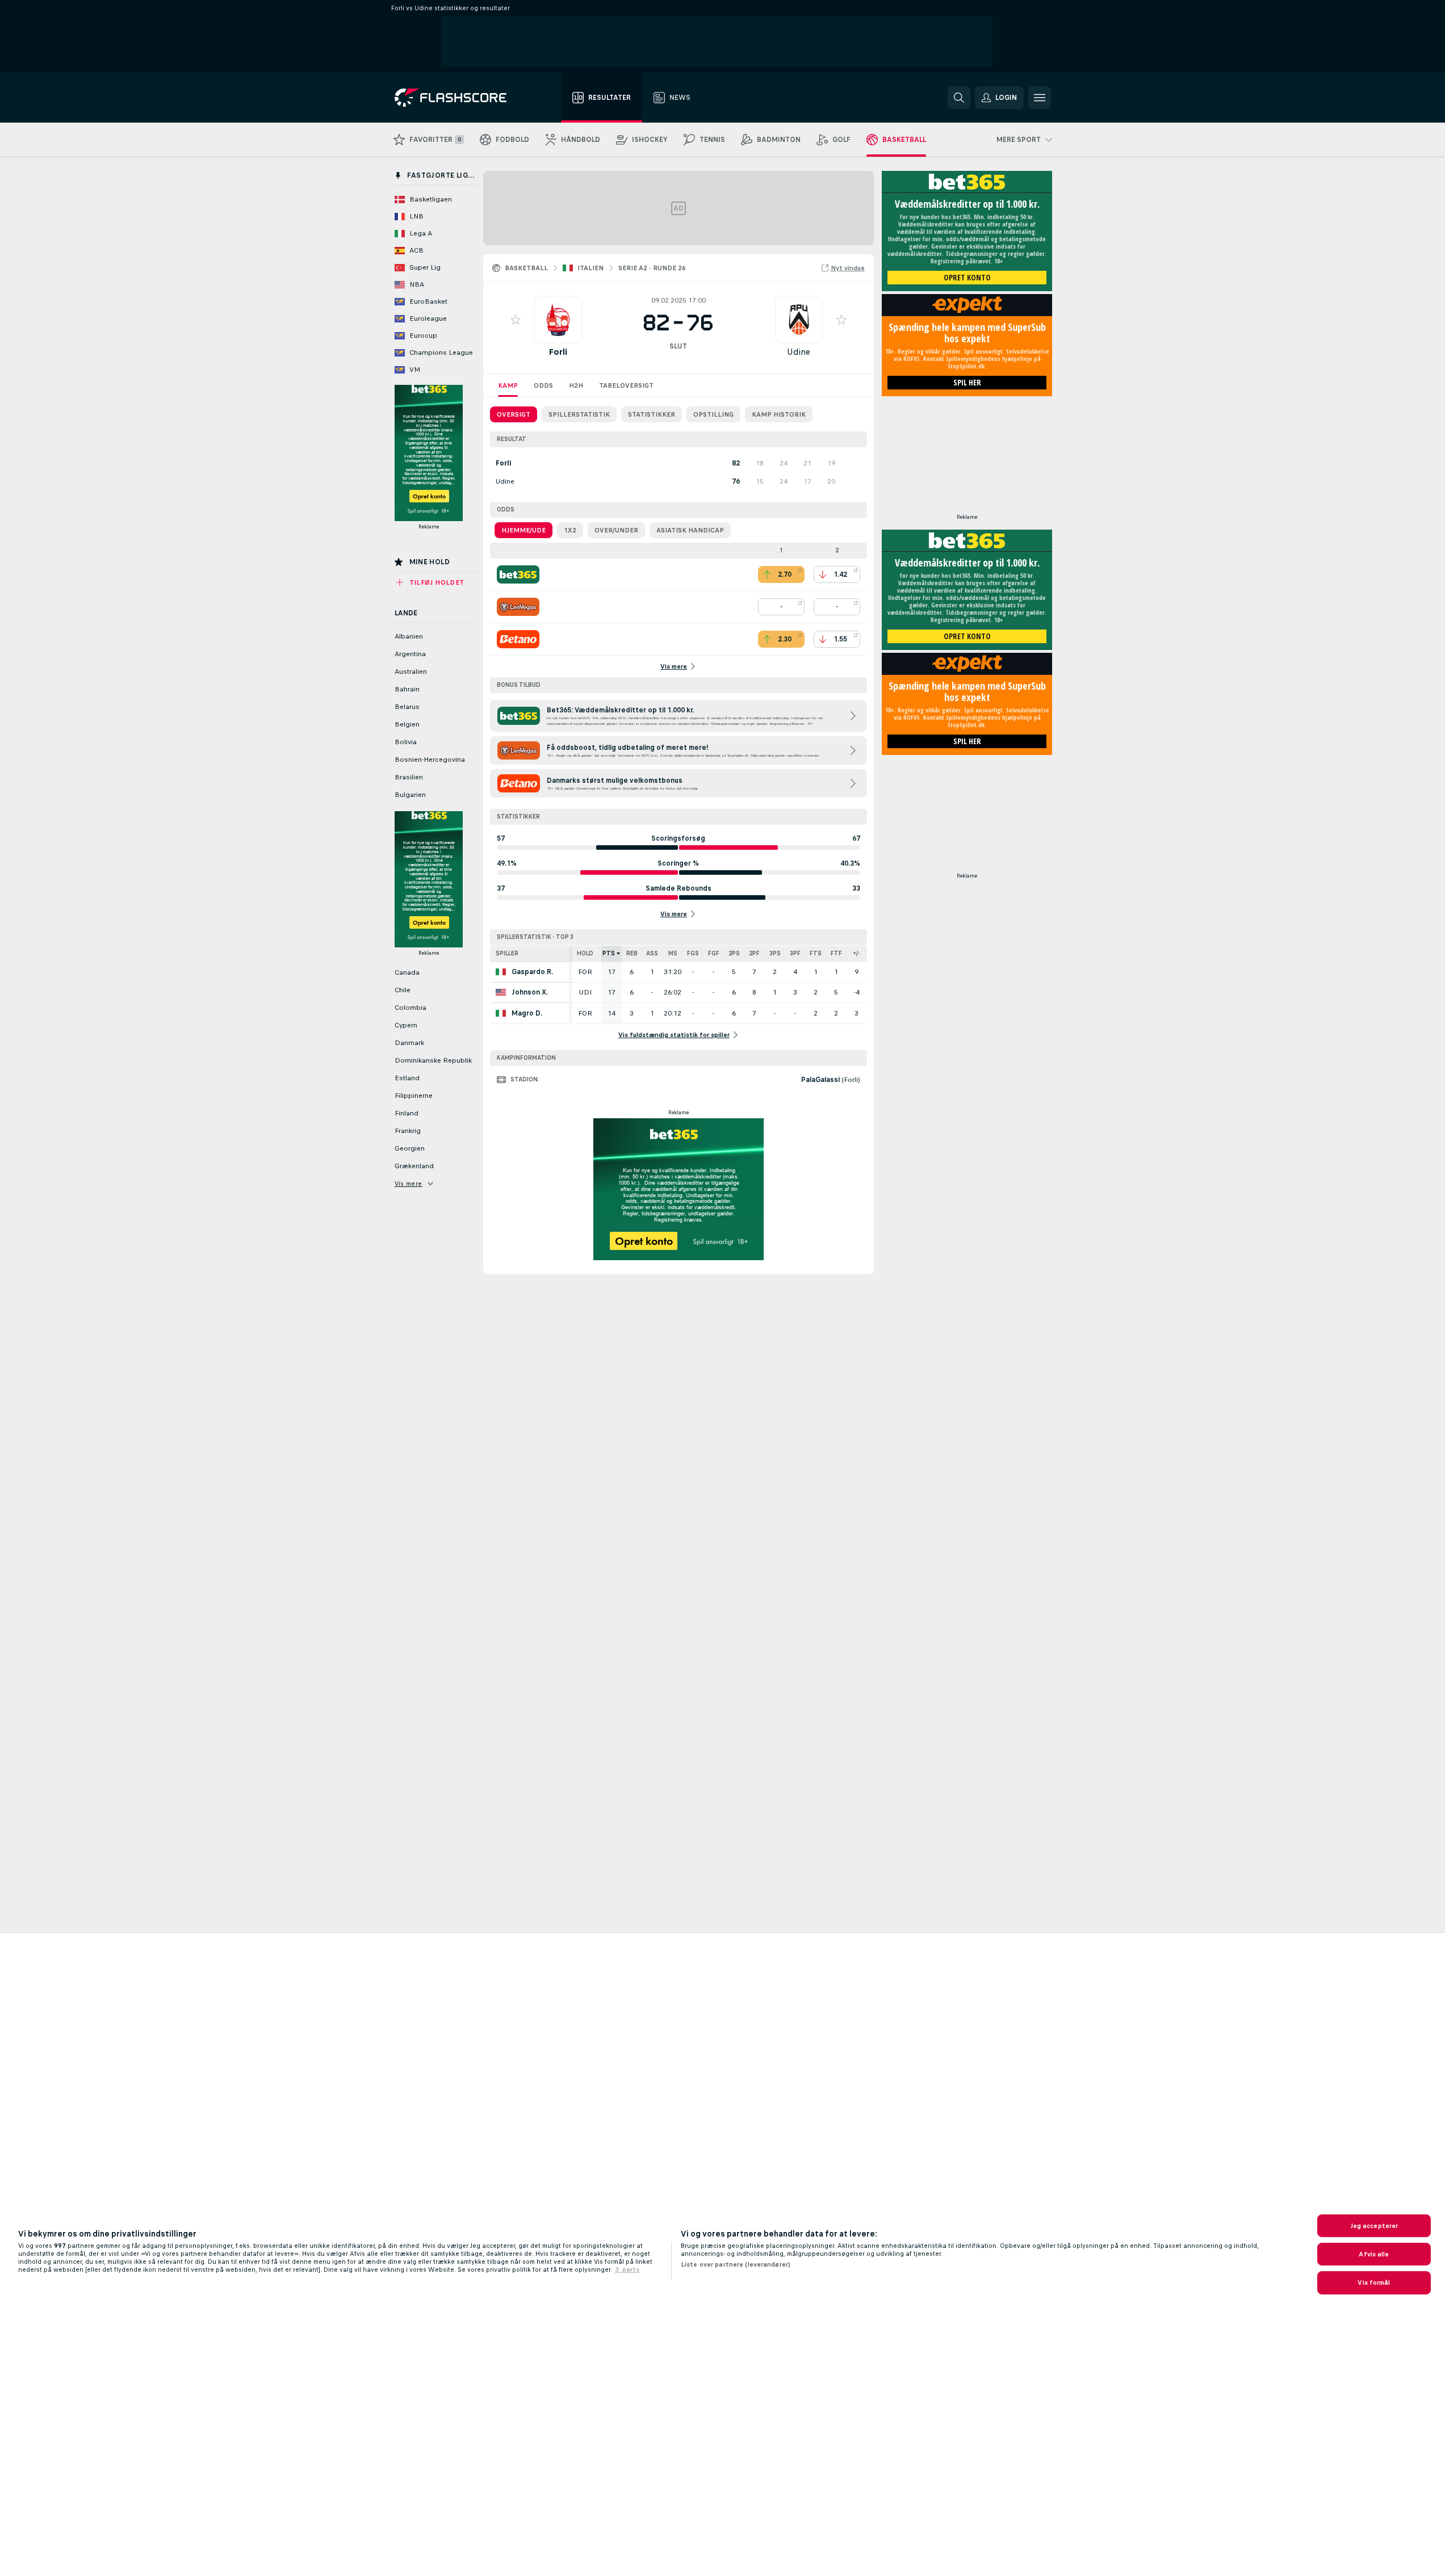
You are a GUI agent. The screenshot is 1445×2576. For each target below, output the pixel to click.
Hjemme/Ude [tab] (523, 530)
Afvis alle (1374, 2254)
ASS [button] (652, 953)
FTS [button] (816, 953)
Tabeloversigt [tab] (626, 385)
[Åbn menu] (1040, 98)
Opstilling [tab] (713, 414)
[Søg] (959, 98)
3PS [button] (775, 953)
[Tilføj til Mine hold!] (516, 320)
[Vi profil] (558, 320)
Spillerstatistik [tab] (579, 414)
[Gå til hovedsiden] (458, 98)
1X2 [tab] (570, 530)
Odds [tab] (543, 385)
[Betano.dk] (518, 639)
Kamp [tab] (508, 385)
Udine (799, 352)
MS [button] (673, 953)
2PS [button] (734, 953)
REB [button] (632, 953)
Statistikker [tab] (652, 414)
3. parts (627, 2269)
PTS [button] (609, 953)
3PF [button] (795, 953)
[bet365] (518, 574)
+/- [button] (856, 953)
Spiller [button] (507, 953)
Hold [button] (585, 953)
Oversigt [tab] (514, 414)
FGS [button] (693, 953)
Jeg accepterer (1374, 2226)
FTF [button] (836, 953)
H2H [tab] (576, 385)
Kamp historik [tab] (779, 414)
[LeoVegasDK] (518, 607)
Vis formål (1374, 2283)
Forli (558, 352)
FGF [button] (714, 953)
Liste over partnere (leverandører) (736, 2264)
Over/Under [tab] (616, 530)
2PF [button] (754, 953)
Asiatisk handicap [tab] (690, 530)
